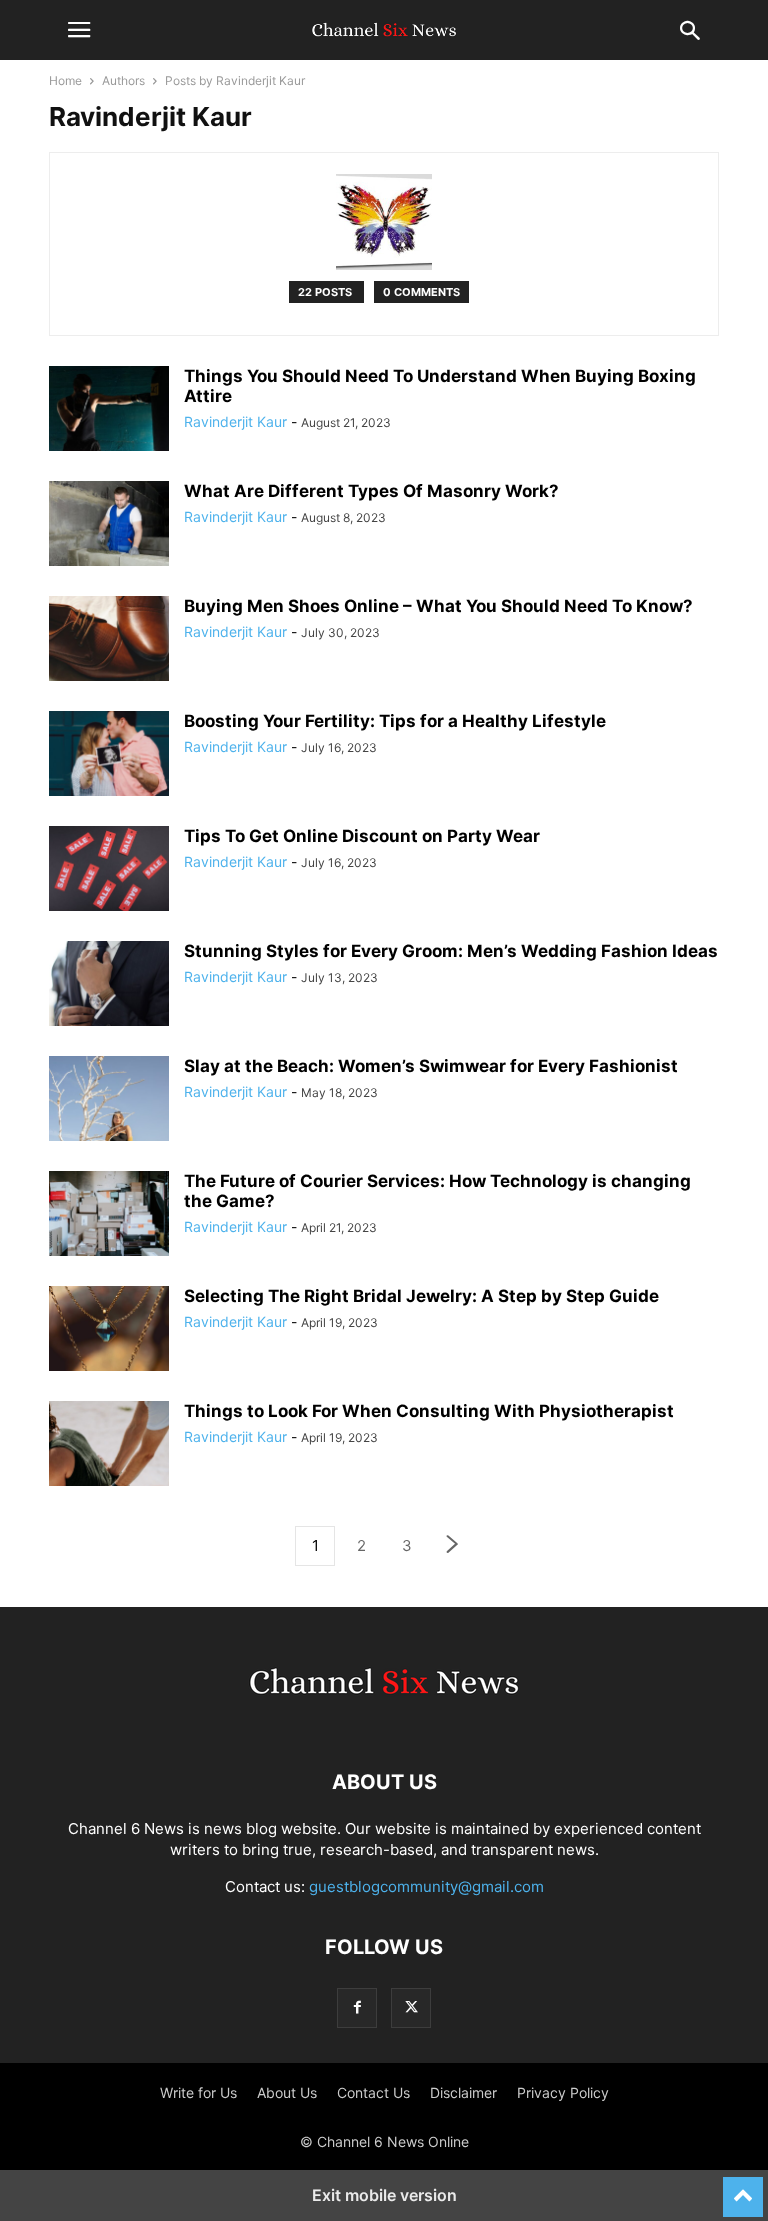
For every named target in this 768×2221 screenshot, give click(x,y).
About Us (287, 2092)
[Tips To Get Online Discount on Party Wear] (109, 871)
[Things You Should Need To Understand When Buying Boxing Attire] (109, 411)
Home (65, 80)
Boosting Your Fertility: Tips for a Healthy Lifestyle (395, 721)
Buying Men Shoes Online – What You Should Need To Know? (438, 606)
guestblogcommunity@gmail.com (426, 1886)
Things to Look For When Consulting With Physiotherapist (429, 1411)
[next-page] (453, 1546)
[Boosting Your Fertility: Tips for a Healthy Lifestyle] (109, 756)
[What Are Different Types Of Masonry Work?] (109, 526)
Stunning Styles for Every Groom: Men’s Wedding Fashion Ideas (451, 951)
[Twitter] (411, 2007)
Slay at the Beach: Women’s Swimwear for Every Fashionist (431, 1066)
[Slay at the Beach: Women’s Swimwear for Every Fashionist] (109, 1101)
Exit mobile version (384, 2195)
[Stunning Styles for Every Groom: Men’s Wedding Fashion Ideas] (109, 986)
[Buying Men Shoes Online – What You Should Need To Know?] (109, 641)
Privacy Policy (563, 2092)
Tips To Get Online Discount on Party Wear (362, 836)
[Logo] (384, 1721)
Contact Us (373, 2092)
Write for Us (198, 2092)
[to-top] (743, 2188)
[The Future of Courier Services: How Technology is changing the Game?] (109, 1216)
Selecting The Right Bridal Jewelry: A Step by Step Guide (421, 1296)
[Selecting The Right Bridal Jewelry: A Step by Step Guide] (109, 1331)
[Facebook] (357, 2007)
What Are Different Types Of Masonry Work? (371, 491)
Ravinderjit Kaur (235, 421)
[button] (79, 30)
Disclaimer (463, 2092)
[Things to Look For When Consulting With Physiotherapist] (109, 1446)
